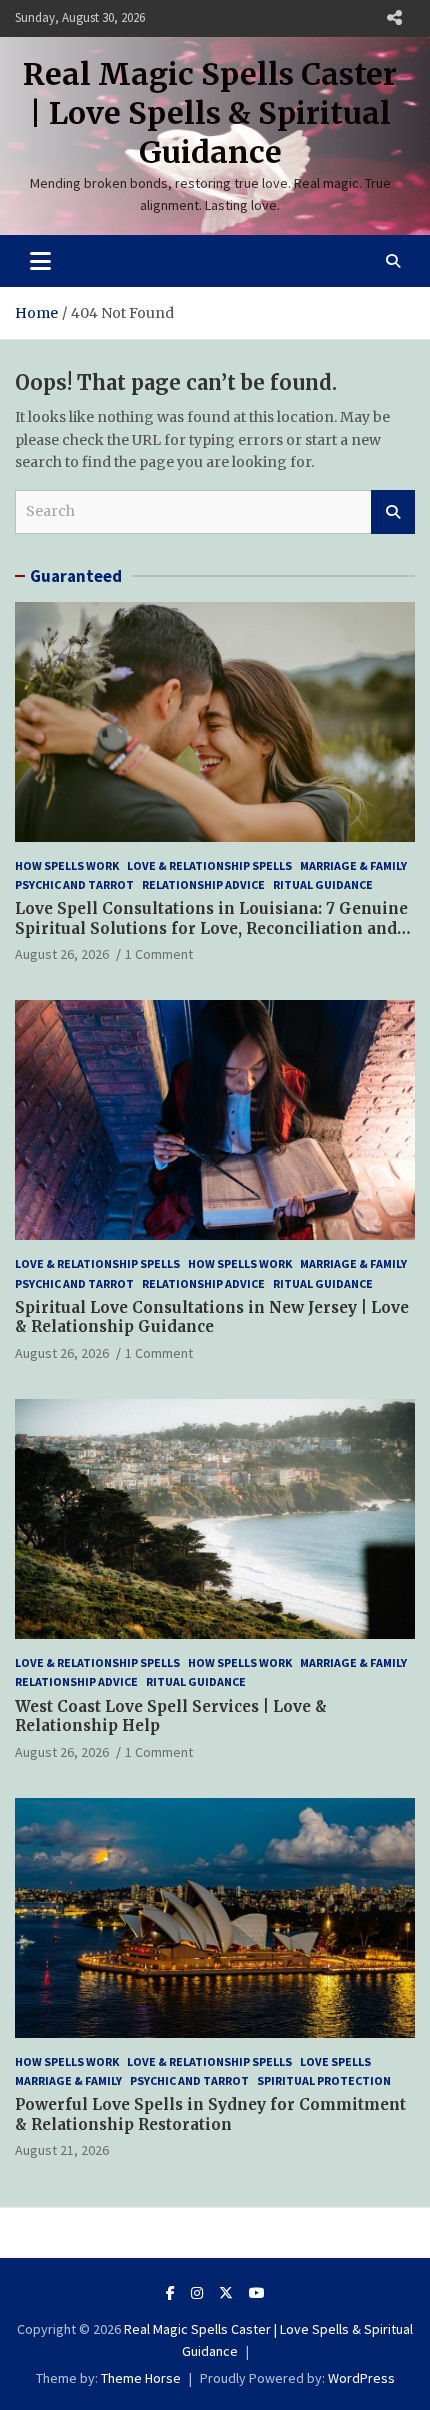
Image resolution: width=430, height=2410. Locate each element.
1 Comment (159, 954)
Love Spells (335, 2061)
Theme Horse (141, 2378)
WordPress (361, 2378)
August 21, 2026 (62, 2150)
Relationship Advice (203, 884)
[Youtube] (257, 2293)
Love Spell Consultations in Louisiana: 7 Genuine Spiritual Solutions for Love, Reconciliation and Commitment (211, 928)
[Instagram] (197, 2293)
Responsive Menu (394, 18)
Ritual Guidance (323, 884)
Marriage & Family (353, 865)
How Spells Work (67, 865)
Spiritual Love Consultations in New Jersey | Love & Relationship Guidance (212, 1317)
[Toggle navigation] (40, 261)
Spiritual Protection (324, 2080)
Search (393, 512)
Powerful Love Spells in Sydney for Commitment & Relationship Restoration (210, 2114)
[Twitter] (226, 2293)
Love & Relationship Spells (209, 865)
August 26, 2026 (62, 954)
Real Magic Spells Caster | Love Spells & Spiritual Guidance (210, 113)
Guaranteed (76, 576)
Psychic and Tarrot (74, 884)
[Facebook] (170, 2293)
